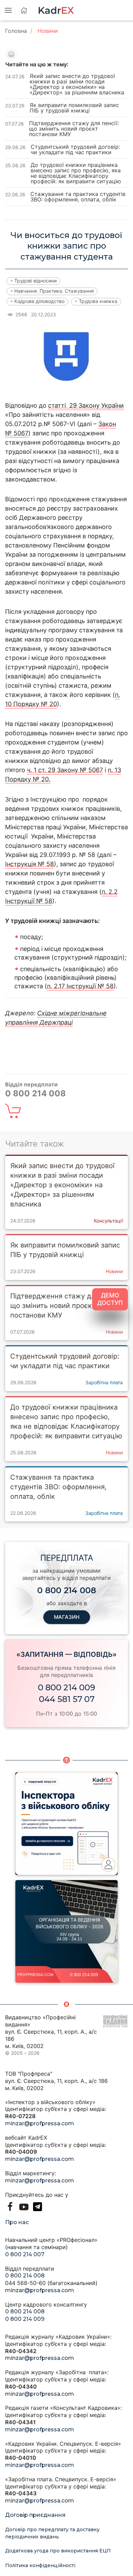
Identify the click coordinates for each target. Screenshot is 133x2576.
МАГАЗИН (67, 1617)
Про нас (17, 2222)
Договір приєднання (35, 2515)
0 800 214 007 (25, 2254)
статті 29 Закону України (86, 405)
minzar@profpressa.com (40, 2123)
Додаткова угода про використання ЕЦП (58, 2551)
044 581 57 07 (67, 1699)
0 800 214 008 (25, 2276)
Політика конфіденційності (40, 2565)
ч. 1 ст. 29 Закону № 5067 (65, 770)
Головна (16, 31)
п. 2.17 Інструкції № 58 (80, 986)
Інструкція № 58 (29, 864)
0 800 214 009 (66, 1687)
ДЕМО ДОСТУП (110, 1299)
